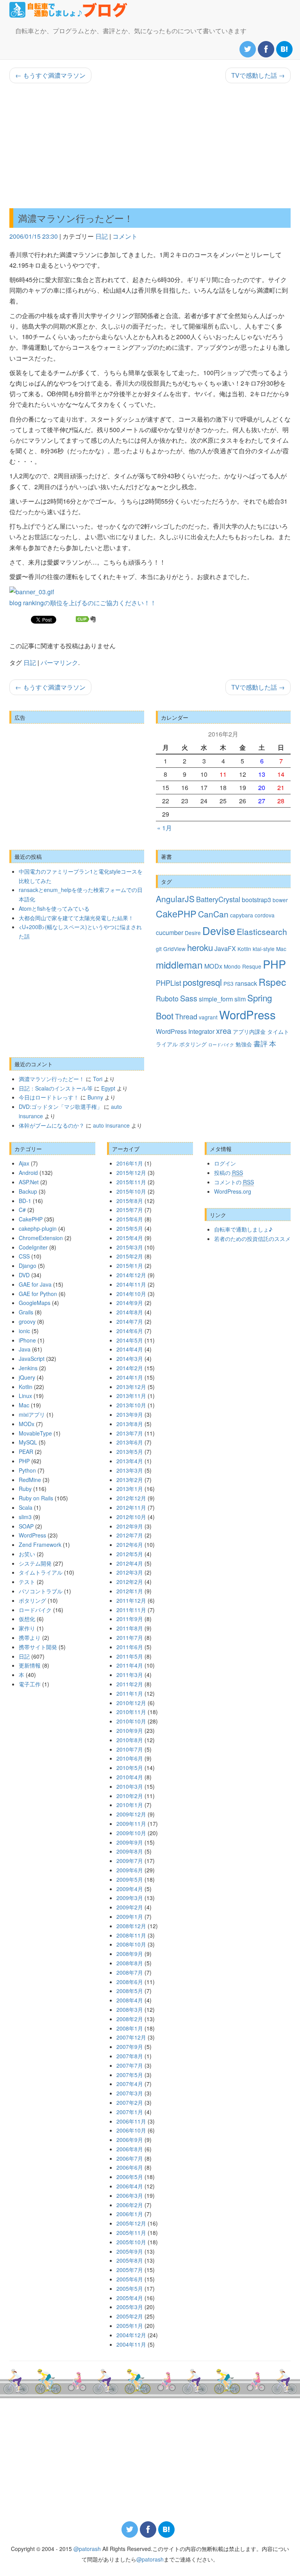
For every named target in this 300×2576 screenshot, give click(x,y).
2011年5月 (130, 1656)
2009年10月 (131, 1833)
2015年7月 (130, 1210)
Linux (25, 1396)
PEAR (26, 1452)
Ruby (25, 1489)
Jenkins (28, 1368)
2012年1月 (130, 1591)
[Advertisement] (150, 146)
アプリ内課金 (249, 1031)
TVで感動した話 (258, 75)
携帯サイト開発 (38, 1647)
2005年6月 (130, 2279)
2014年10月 (131, 1294)
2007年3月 (130, 2093)
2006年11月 (131, 2121)
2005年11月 (131, 2233)
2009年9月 (130, 1842)
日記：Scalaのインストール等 (56, 1088)
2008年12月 (131, 1926)
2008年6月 (130, 1982)
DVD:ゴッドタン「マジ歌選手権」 (61, 1107)
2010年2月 (130, 1796)
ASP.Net (29, 1182)
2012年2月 (130, 1582)
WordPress (247, 1014)
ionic (24, 1331)
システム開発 (35, 1563)
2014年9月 (130, 1303)
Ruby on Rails (36, 1498)
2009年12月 (131, 1814)
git (159, 949)
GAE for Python (38, 1294)
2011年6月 (130, 1647)
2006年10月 (131, 2130)
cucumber (170, 932)
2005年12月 (131, 2223)
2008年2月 (130, 2019)
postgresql (202, 982)
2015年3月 (130, 1247)
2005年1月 (130, 2326)
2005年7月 (130, 2270)
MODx (213, 966)
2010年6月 (130, 1758)
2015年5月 (130, 1228)
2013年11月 (131, 1396)
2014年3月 (130, 1359)
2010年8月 (130, 1740)
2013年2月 (130, 1480)
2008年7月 (130, 1972)
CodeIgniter (33, 1247)
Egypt (108, 1088)
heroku (200, 947)
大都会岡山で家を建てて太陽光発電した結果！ (76, 918)
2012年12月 (131, 1498)
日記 (102, 236)
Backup (28, 1191)
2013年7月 (130, 1433)
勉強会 (244, 1044)
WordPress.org (233, 1191)
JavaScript (32, 1359)
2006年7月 (130, 2158)
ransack (246, 983)
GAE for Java (35, 1284)
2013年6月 (130, 1442)
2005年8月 (130, 2260)
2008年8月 (130, 1963)
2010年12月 (131, 1703)
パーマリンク (59, 662)
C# (22, 1210)
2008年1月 (130, 2028)
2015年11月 (131, 1182)
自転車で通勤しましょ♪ (243, 1229)
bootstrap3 (256, 899)
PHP (274, 964)
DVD (24, 1275)
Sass (189, 998)
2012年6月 (130, 1545)
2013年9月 (130, 1414)
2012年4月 (130, 1563)
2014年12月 (131, 1275)
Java (25, 1349)
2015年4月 (130, 1238)
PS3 (229, 983)
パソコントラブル (41, 1591)
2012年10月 (131, 1517)
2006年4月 (130, 2186)
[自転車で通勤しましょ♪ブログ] (69, 10)
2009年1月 (130, 1916)
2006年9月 (130, 2140)
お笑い (27, 1554)
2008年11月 (131, 1935)
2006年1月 (130, 2214)
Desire (193, 933)
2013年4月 (130, 1461)
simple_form (216, 999)
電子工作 (30, 1684)
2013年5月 (130, 1452)
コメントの (234, 1182)
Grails (26, 1312)
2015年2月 (130, 1256)
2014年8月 (130, 1312)
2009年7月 (130, 1861)
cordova (265, 915)
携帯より (30, 1637)
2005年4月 (130, 2298)
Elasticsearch (262, 931)
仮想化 (27, 1619)
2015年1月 (130, 1266)
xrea (224, 1031)
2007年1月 (130, 2112)
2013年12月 (131, 1387)
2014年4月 (130, 1349)
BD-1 (25, 1201)
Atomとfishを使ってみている (54, 908)
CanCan (213, 914)
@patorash (87, 2549)
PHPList (169, 983)
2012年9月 (130, 1526)
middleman (179, 964)
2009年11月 (131, 1823)
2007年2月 (130, 2102)
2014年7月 (130, 1321)
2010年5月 (130, 1768)
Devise (219, 930)
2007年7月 (130, 2065)
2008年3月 (130, 2009)
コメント (125, 236)
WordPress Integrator (185, 1031)
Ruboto (167, 998)
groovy (27, 1321)
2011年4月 (130, 1665)
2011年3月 (130, 1675)
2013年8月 (130, 1424)
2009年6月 (130, 1870)
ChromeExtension (41, 1238)
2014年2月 (130, 1368)
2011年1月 (130, 1693)
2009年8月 (130, 1851)
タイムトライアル (41, 1572)
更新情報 (30, 1665)
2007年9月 (130, 2047)
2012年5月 (130, 1554)
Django (28, 1266)
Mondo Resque (243, 966)
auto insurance (111, 1125)
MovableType (35, 1433)
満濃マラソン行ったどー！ (76, 218)
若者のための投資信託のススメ (252, 1239)
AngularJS (175, 899)
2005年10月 (131, 2242)
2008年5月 (130, 1991)
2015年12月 (131, 1173)
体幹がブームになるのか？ (52, 1125)
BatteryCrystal (218, 899)
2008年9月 (130, 1954)
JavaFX (225, 948)
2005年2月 (130, 2316)
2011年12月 (131, 1600)
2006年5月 (130, 2177)
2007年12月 (131, 2037)
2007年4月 (130, 2084)
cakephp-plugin (38, 1228)
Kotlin (244, 949)
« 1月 (164, 828)
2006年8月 (130, 2149)
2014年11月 (131, 1284)
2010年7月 (130, 1749)
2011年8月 (130, 1628)
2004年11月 (131, 2344)
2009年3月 (130, 1898)
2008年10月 (131, 1944)
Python (27, 1470)
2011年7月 (130, 1637)
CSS (24, 1256)
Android (28, 1173)
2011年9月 (130, 1619)
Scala (26, 1507)
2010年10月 (131, 1721)
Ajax (24, 1163)
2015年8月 (130, 1201)
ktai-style (264, 949)
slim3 (25, 1517)
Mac (281, 949)
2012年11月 (131, 1507)
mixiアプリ (32, 1414)
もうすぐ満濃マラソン (50, 75)
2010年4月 (130, 1777)
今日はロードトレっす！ (49, 1097)
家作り (27, 1628)
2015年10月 (131, 1191)
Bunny (95, 1097)
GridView (174, 949)
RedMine (30, 1480)
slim (240, 999)
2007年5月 (130, 2075)
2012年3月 (130, 1572)
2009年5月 (130, 1879)
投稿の (229, 1173)
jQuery (27, 1377)
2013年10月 (131, 1405)
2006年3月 (130, 2195)
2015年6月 (130, 1219)
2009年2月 (130, 1907)
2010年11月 (131, 1712)
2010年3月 (130, 1786)
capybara (242, 915)
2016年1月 (130, 1163)
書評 (261, 1043)
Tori (98, 1079)
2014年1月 (130, 1377)
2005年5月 (130, 2288)
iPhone (27, 1340)
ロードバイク (221, 1045)
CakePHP (176, 913)
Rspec (272, 982)
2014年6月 (130, 1331)
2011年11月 (131, 1610)
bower (280, 900)
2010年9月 (130, 1730)
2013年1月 (130, 1489)
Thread (186, 1016)
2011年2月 (130, 1684)
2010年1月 (130, 1805)
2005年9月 (130, 2251)
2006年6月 (130, 2167)
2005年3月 (130, 2307)
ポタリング (193, 1044)
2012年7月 (130, 1535)
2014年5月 (130, 1340)
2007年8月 (130, 2056)
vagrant (208, 1017)
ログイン (225, 1163)
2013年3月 (130, 1470)
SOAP (26, 1526)
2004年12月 (131, 2335)
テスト (27, 1582)
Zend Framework (40, 1545)
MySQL (28, 1442)
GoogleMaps (35, 1303)
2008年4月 (130, 2000)
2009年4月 (130, 1889)
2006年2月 (130, 2205)
